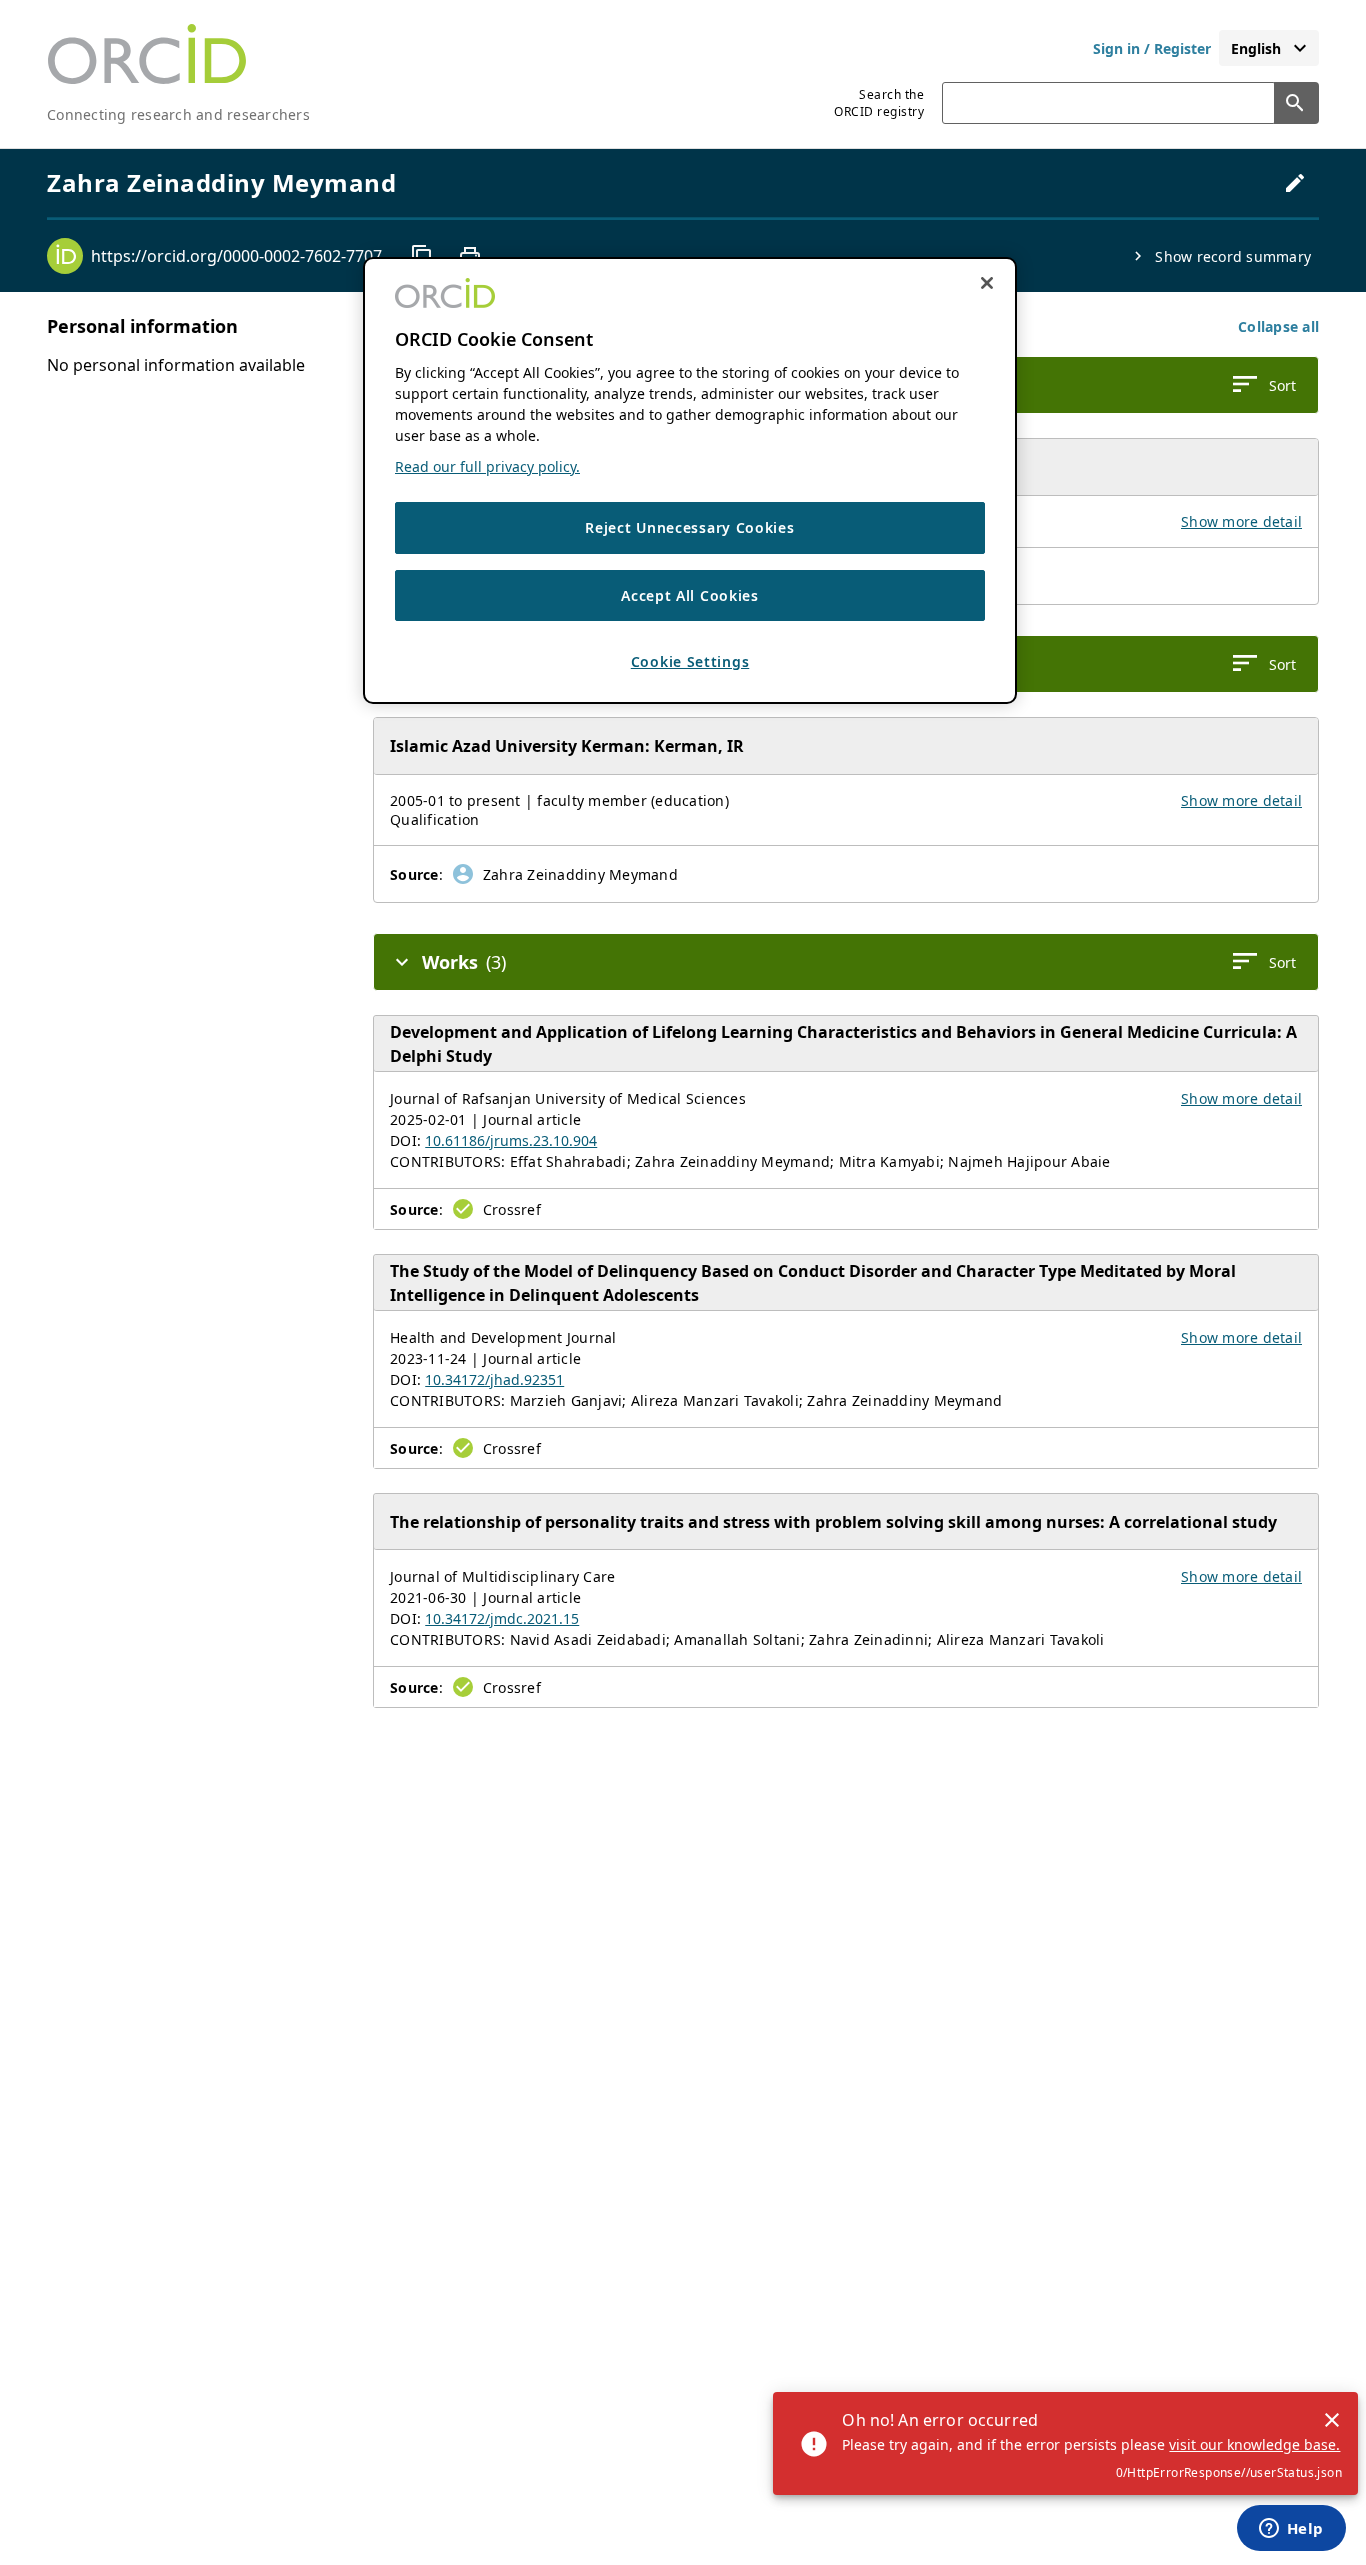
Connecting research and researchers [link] (178, 114)
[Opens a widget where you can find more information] (1291, 2530)
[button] (1278, 326)
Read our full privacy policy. (487, 466)
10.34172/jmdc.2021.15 (502, 1618)
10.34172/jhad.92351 (494, 1379)
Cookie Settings (690, 661)
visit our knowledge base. (1254, 2444)
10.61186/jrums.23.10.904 (511, 1140)
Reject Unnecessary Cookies (689, 527)
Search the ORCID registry (879, 103)
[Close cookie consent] (987, 283)
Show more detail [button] (1241, 521)
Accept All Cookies (690, 594)
